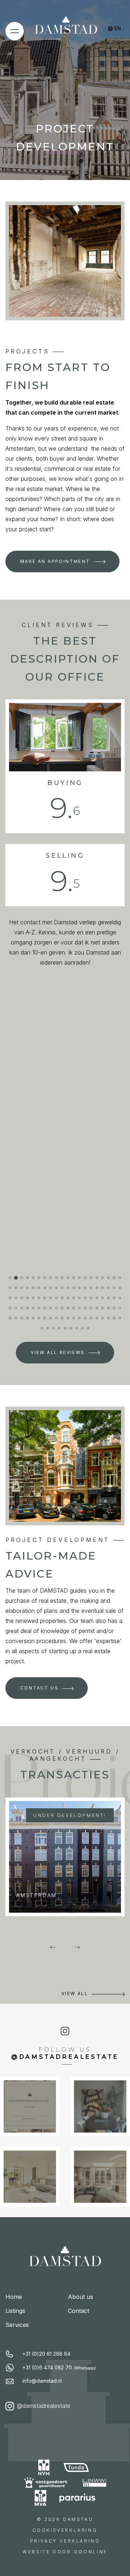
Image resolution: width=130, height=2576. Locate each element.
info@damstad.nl (42, 2381)
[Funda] (77, 2467)
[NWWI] (95, 2483)
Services (17, 2325)
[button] (10, 1278)
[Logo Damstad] (66, 28)
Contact (79, 2311)
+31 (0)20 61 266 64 (46, 2354)
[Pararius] (77, 2498)
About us (81, 2297)
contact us (39, 1688)
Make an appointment (55, 561)
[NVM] (44, 2467)
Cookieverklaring (65, 2530)
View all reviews (58, 1352)
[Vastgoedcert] (46, 2483)
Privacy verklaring (65, 2541)
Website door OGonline (65, 2552)
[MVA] (41, 2498)
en (118, 28)
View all (75, 1993)
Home (14, 2297)
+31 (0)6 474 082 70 (59, 2367)
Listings (15, 2311)
